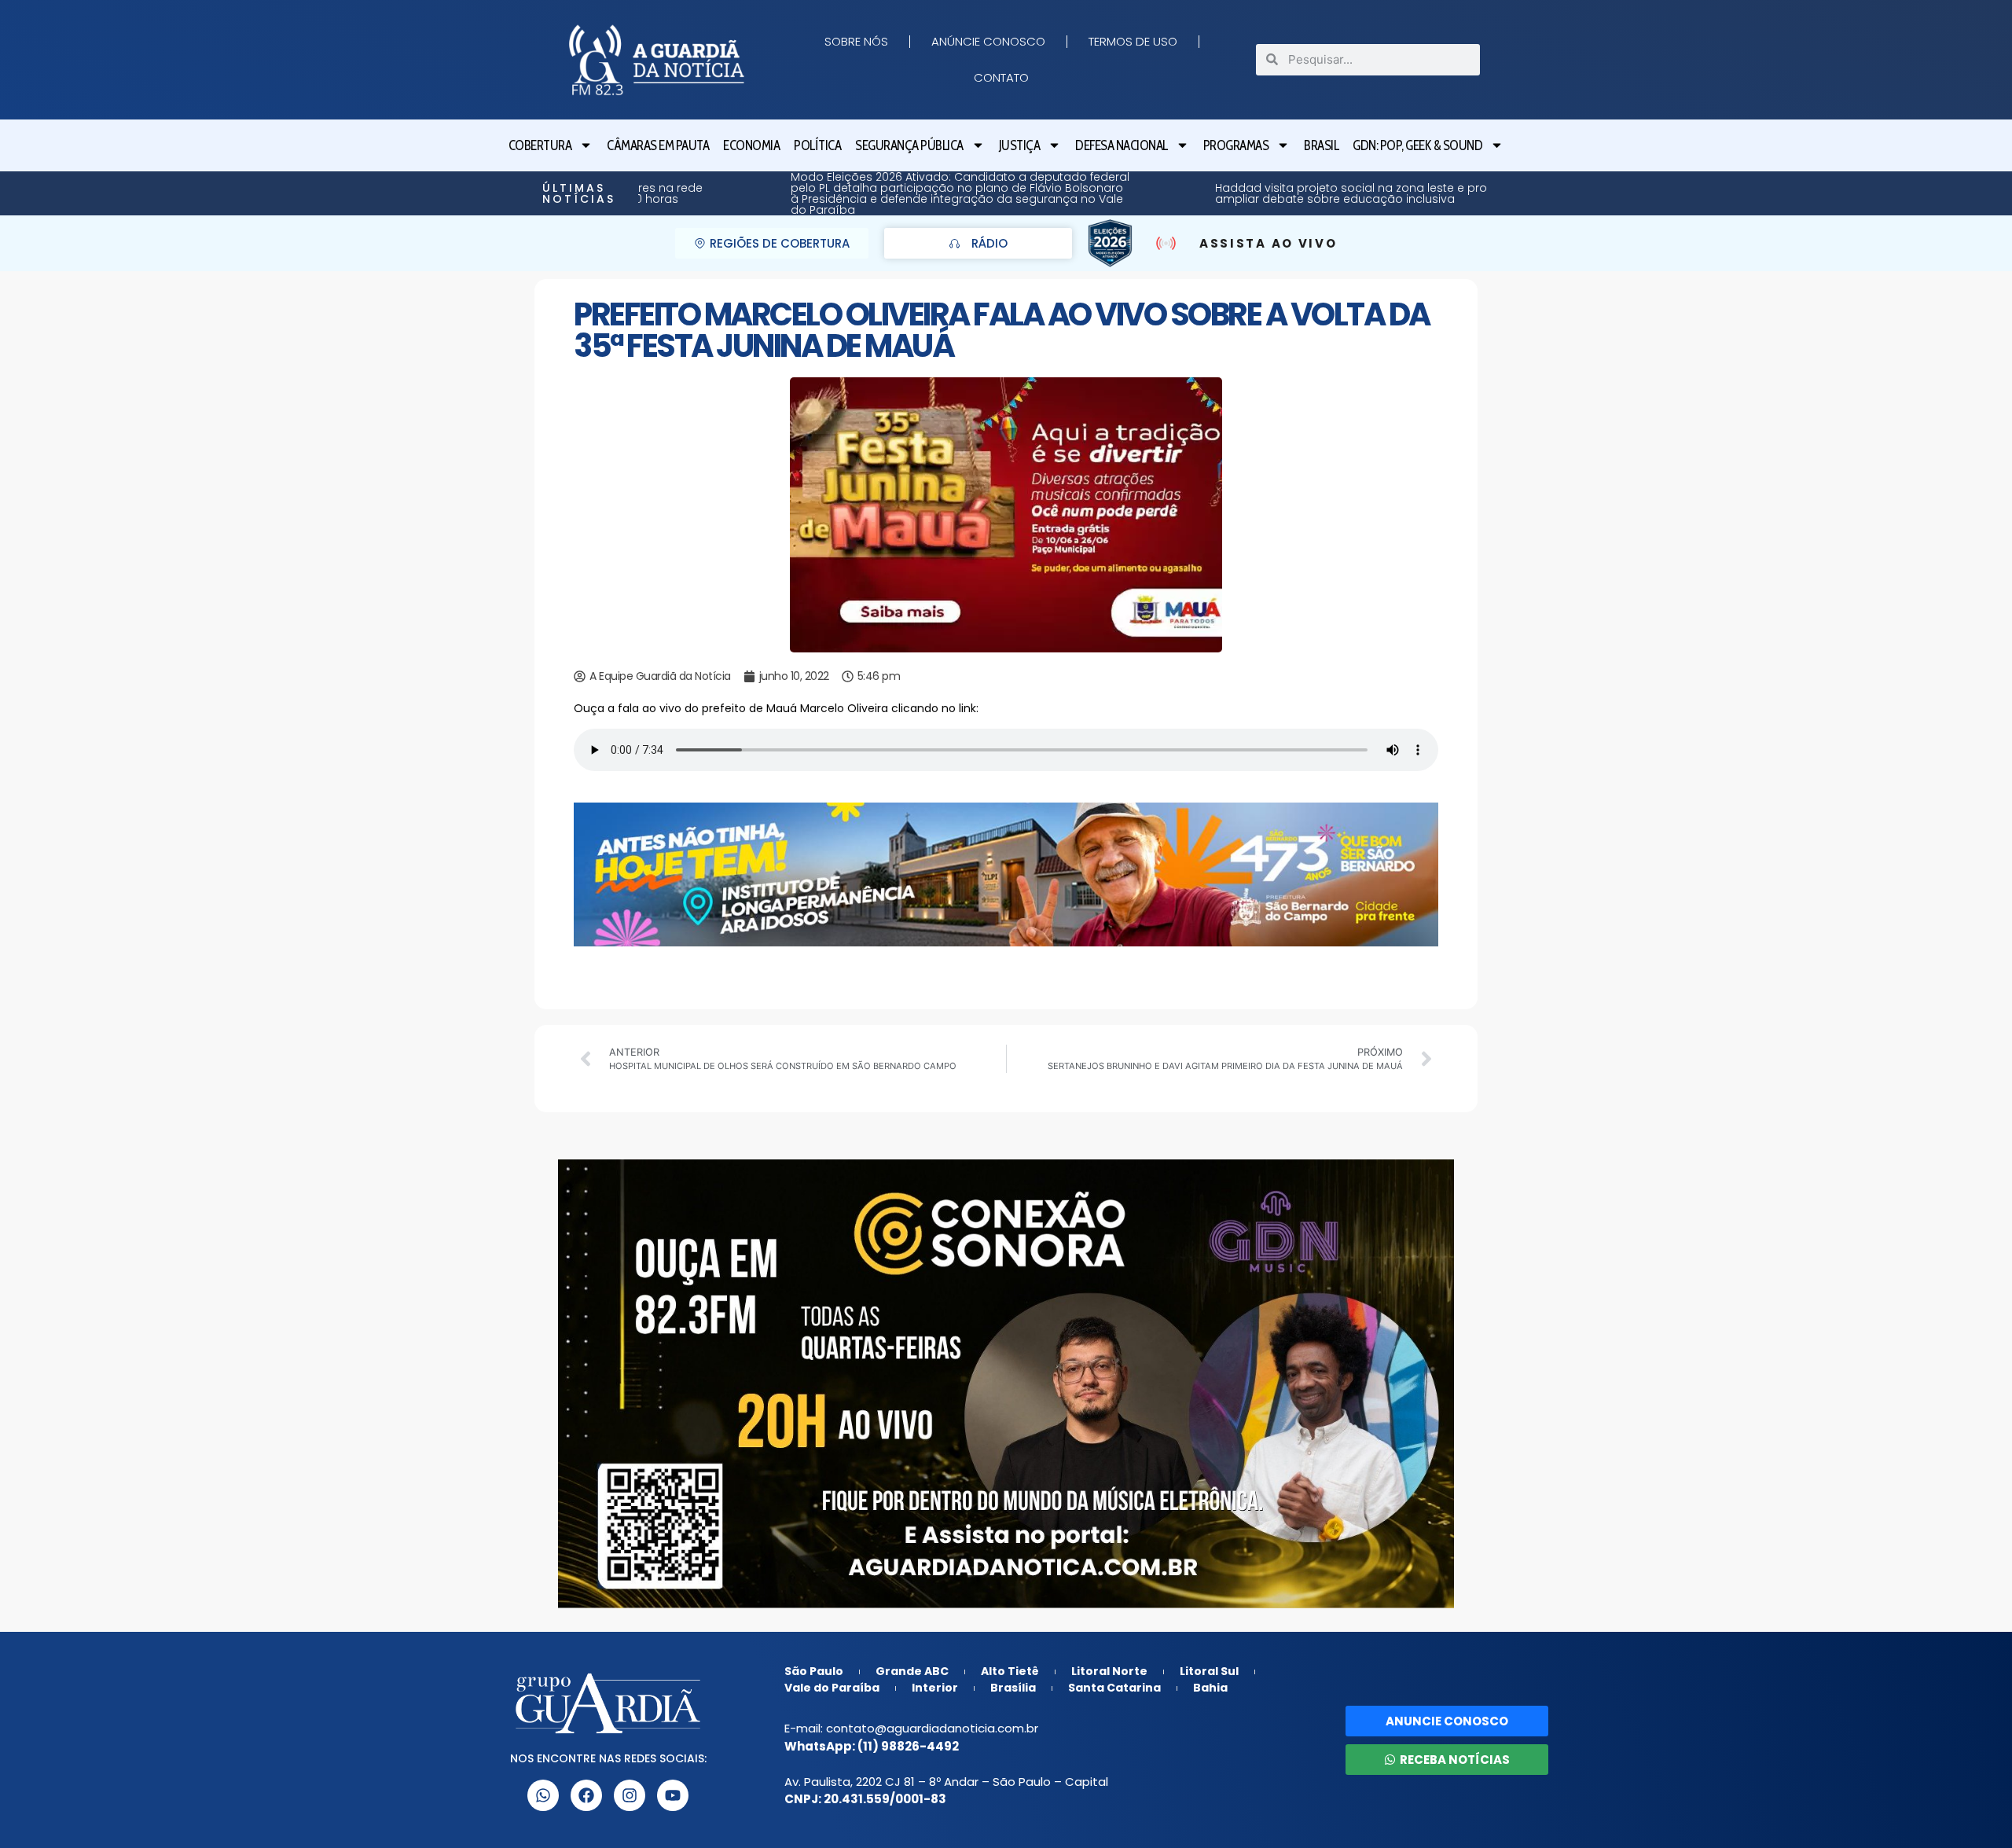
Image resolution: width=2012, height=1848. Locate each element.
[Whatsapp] (543, 1795)
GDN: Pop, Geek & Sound (1417, 145)
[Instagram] (630, 1795)
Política (817, 145)
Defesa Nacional (1122, 145)
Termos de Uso (1133, 41)
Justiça (1020, 145)
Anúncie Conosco (988, 41)
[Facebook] (586, 1795)
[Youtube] (673, 1795)
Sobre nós (856, 41)
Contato (1001, 77)
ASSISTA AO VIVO (1269, 243)
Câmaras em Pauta (658, 145)
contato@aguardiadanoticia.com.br (932, 1728)
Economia (751, 145)
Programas (1236, 145)
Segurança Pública (909, 145)
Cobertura (540, 145)
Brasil (1321, 145)
